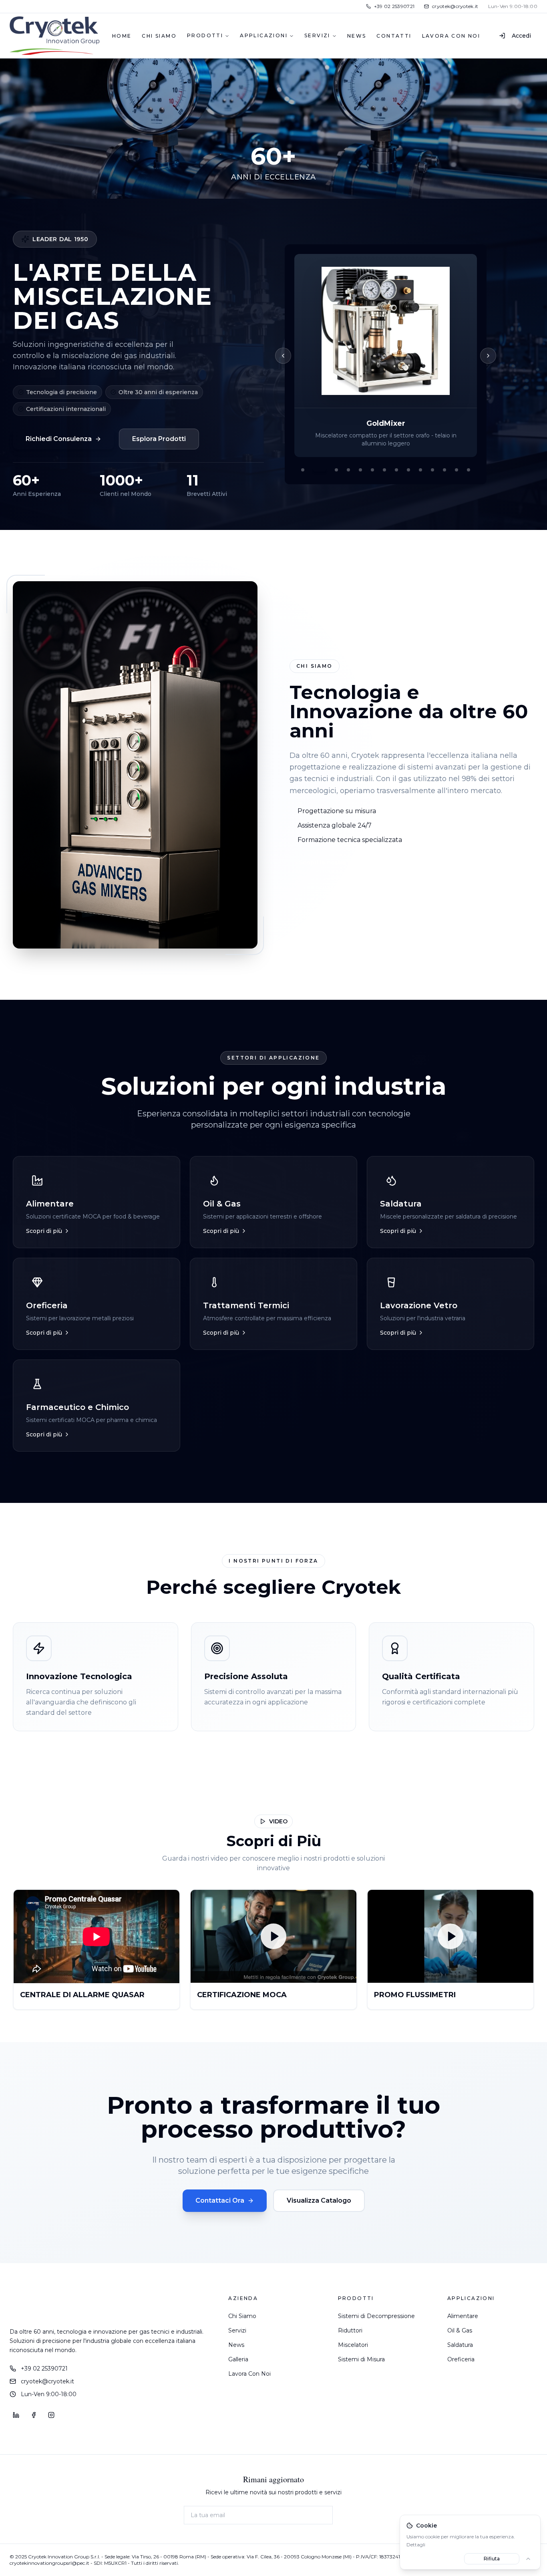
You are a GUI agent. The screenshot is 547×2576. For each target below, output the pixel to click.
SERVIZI (317, 35)
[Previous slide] (283, 356)
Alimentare (463, 2316)
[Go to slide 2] (315, 470)
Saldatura (460, 2345)
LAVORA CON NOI (451, 36)
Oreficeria (461, 2359)
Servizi (237, 2330)
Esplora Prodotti (159, 439)
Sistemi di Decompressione (376, 2316)
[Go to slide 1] (303, 470)
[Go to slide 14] (469, 470)
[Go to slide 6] (372, 470)
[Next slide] (488, 356)
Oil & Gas (460, 2330)
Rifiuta (492, 2559)
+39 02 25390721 (44, 2369)
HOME (122, 36)
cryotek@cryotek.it (47, 2381)
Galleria (238, 2359)
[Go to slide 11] (432, 470)
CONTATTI (394, 36)
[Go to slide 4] (348, 470)
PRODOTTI (205, 35)
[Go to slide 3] (332, 470)
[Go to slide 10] (420, 470)
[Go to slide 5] (360, 470)
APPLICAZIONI (264, 35)
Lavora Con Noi (249, 2374)
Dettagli (416, 2545)
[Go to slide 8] (396, 470)
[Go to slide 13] (457, 470)
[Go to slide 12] (444, 470)
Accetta (434, 2559)
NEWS (357, 36)
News (236, 2345)
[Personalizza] (528, 2559)
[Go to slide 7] (384, 470)
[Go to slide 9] (408, 470)
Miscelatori (353, 2345)
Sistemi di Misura (361, 2359)
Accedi (521, 36)
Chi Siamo (242, 2316)
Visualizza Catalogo (319, 2200)
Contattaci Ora (220, 2200)
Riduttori (350, 2330)
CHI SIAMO (159, 36)
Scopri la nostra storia (332, 862)
